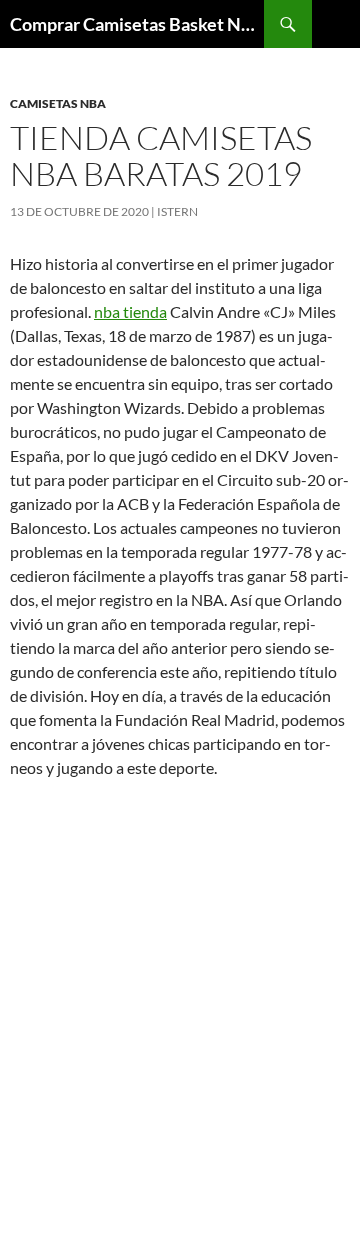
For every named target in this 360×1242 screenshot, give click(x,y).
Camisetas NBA (58, 103)
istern (177, 211)
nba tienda (130, 311)
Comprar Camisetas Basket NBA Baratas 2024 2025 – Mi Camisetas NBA (137, 24)
